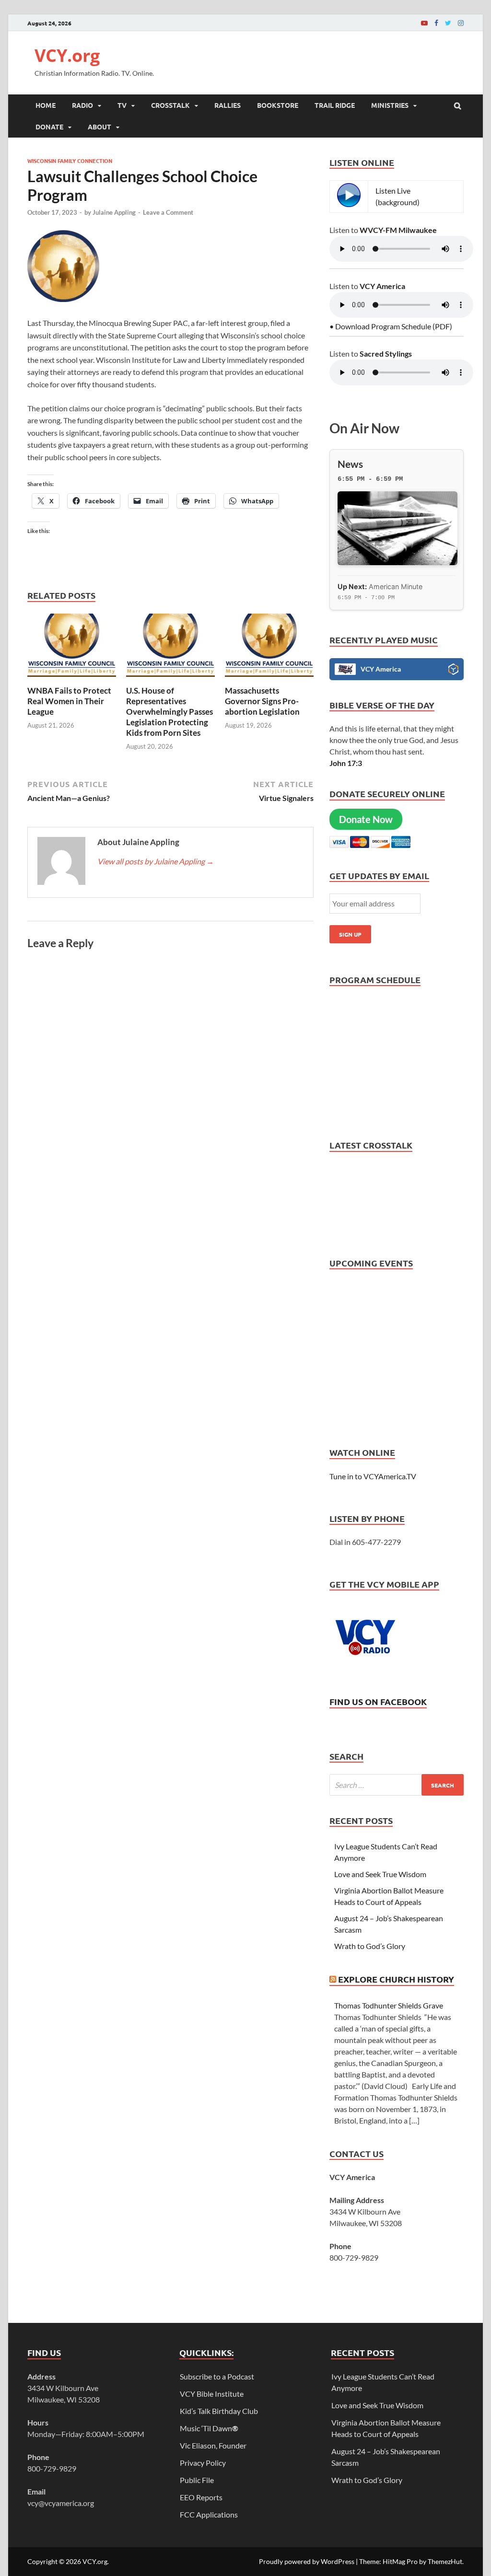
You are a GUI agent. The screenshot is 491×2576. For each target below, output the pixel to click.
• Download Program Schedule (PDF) (391, 326)
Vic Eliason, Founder (213, 2445)
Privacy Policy (203, 2463)
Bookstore (278, 105)
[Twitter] (448, 23)
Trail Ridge (335, 105)
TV (122, 105)
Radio (82, 105)
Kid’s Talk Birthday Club (219, 2411)
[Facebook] (436, 23)
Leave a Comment (168, 212)
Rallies (228, 105)
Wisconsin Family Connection (70, 161)
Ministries (390, 105)
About (99, 127)
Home (46, 105)
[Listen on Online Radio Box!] (453, 671)
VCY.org (67, 55)
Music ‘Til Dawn (209, 2428)
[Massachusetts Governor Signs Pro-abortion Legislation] (269, 679)
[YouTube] (424, 23)
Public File (197, 2480)
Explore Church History (396, 1979)
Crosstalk (170, 105)
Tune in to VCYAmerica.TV (373, 1476)
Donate (49, 127)
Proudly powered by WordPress (307, 2561)
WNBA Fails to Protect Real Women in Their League (69, 701)
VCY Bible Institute (212, 2394)
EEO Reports (201, 2497)
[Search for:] (397, 1785)
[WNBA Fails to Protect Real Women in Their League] (72, 679)
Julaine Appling (114, 212)
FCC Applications (209, 2514)
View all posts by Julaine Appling (156, 861)
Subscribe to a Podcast (217, 2376)
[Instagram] (461, 23)
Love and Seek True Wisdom (380, 1874)
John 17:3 (346, 763)
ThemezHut (445, 2561)
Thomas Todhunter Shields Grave (389, 2005)
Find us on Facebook (378, 1701)
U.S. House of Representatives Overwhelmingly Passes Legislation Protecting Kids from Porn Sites (170, 712)
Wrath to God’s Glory (370, 1946)
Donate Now (366, 819)
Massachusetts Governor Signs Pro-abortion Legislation (262, 701)
